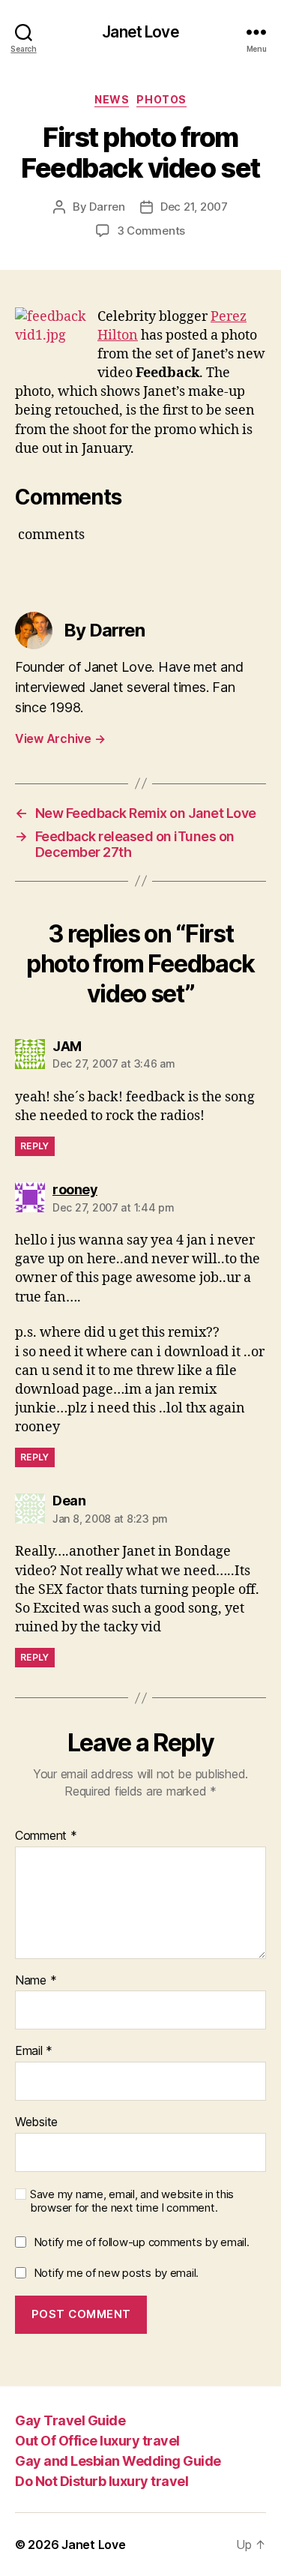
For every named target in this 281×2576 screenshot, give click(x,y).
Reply (35, 1146)
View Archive (60, 738)
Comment (46, 1836)
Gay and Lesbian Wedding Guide (118, 2461)
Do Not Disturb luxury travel (102, 2481)
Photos (161, 99)
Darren (107, 207)
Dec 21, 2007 (194, 207)
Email (34, 2051)
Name (36, 1981)
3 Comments (151, 231)
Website (36, 2122)
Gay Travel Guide (70, 2420)
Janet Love (140, 32)
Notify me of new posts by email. (116, 2273)
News (112, 99)
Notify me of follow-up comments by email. (142, 2242)
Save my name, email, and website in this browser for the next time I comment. (132, 2202)
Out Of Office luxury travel (97, 2441)
